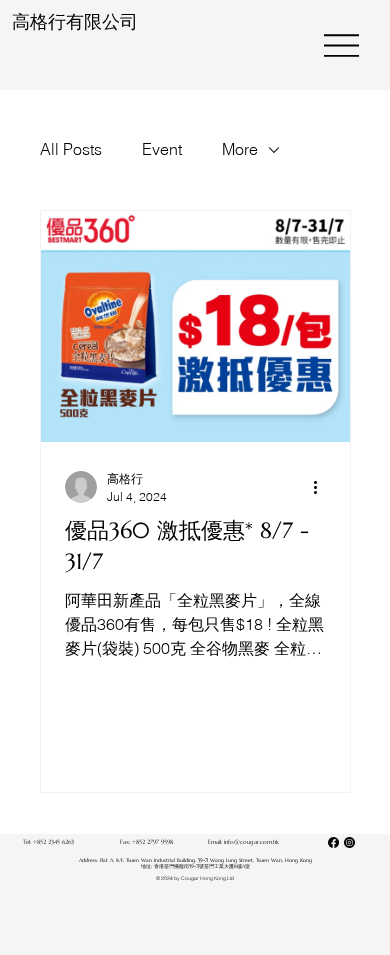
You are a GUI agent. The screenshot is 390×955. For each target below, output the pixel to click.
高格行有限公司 (75, 21)
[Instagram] (349, 842)
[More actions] (323, 487)
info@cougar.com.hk (251, 842)
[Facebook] (333, 842)
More (240, 149)
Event (162, 149)
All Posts (71, 149)
